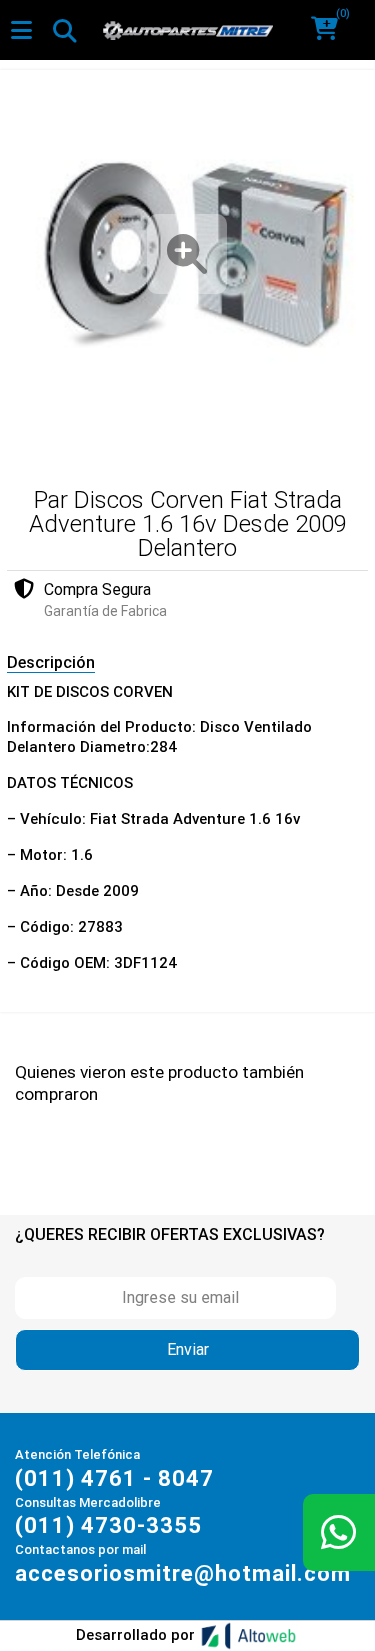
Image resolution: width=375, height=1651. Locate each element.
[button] (331, 30)
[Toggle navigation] (64, 30)
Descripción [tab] (51, 662)
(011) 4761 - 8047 (114, 1478)
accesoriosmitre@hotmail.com (183, 1573)
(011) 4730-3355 (108, 1525)
